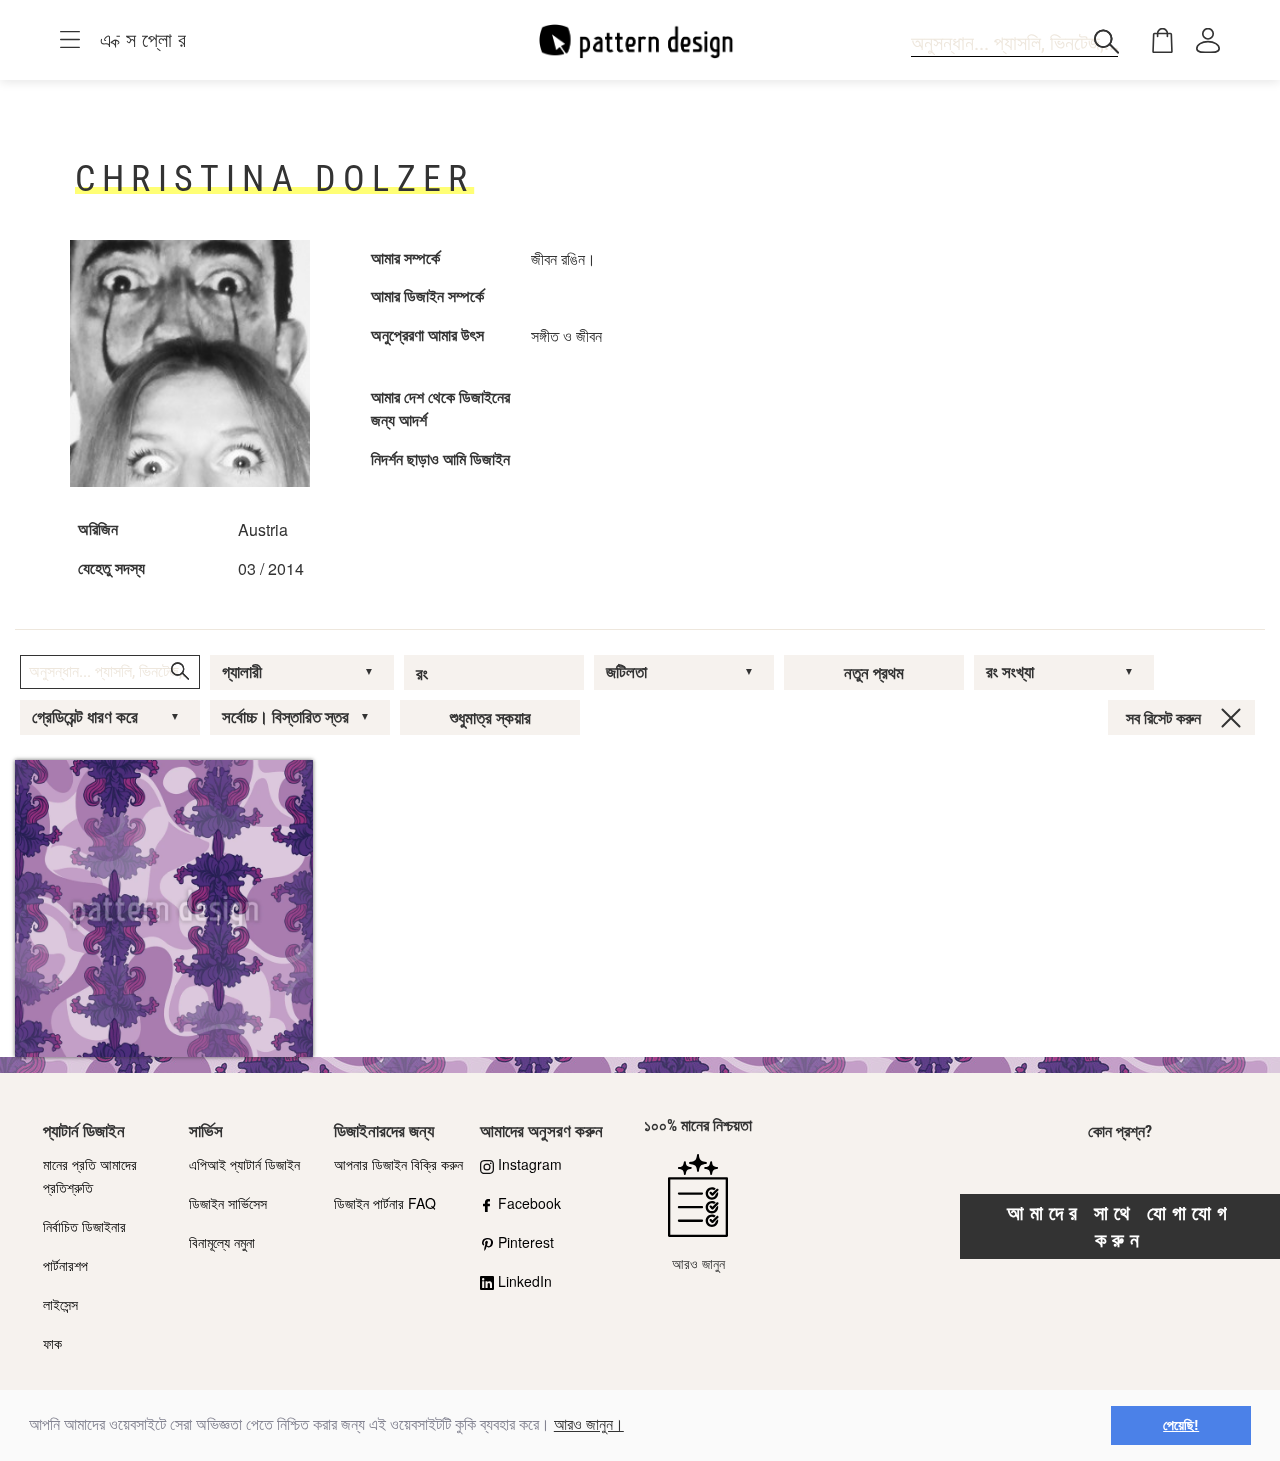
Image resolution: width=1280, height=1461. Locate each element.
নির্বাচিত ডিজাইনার (84, 1226)
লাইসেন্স (60, 1304)
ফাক (52, 1343)
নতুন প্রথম (874, 673)
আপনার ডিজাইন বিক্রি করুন (398, 1164)
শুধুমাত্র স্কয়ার (490, 718)
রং (422, 674)
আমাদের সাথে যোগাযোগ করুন (1120, 1226)
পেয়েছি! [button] (1181, 1425)
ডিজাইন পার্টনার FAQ (385, 1203)
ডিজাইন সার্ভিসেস (228, 1203)
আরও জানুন (698, 1263)
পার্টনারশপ (65, 1265)
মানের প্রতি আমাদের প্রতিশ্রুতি (90, 1175)
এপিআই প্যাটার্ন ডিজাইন (244, 1164)
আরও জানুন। (589, 1424)
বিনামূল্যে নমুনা (222, 1242)
